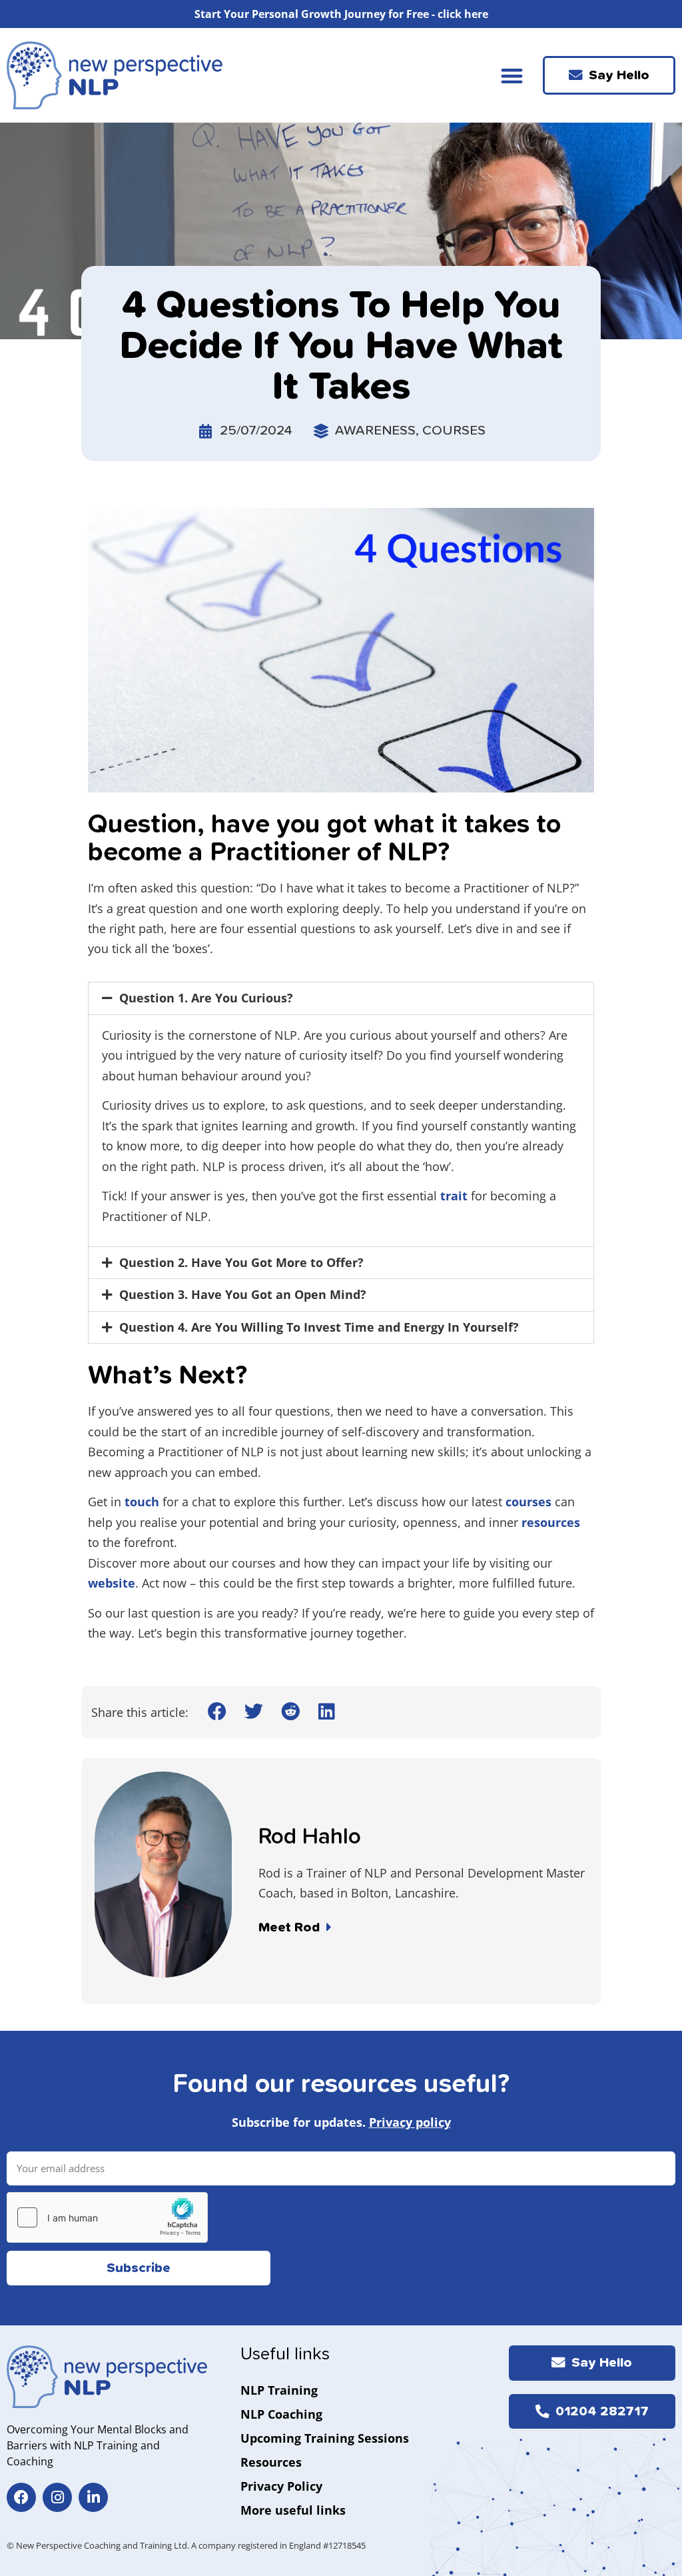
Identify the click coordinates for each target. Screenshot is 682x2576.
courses (528, 1502)
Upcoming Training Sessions (325, 2438)
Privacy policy (410, 2122)
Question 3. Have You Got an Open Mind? (243, 1294)
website (112, 1583)
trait (454, 1196)
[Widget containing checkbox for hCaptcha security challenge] (107, 2217)
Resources (271, 2462)
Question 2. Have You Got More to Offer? (241, 1262)
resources (551, 1522)
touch (142, 1502)
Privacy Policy (281, 2486)
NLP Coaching (281, 2414)
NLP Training (279, 2390)
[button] (512, 76)
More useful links (293, 2510)
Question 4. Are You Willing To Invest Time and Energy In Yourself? (319, 1327)
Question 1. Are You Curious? (206, 998)
